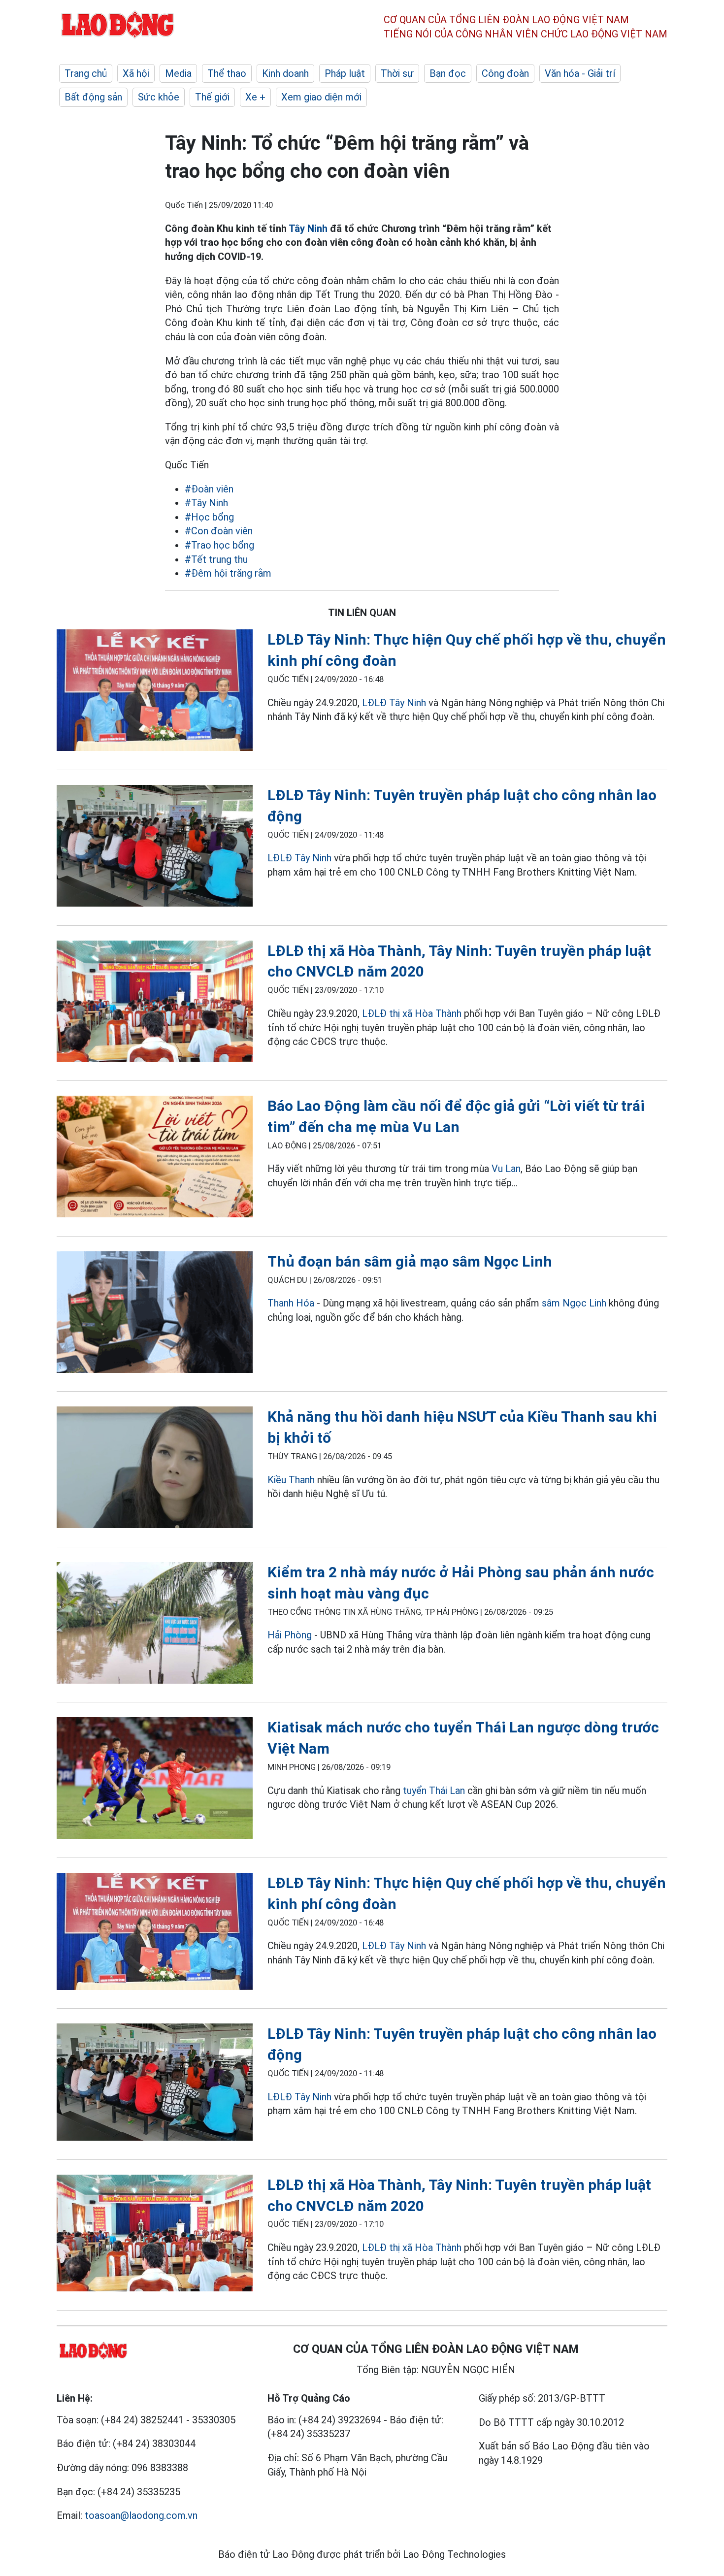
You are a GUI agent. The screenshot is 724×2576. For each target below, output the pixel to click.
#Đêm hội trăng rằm (228, 573)
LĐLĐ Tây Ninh (394, 703)
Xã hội (136, 73)
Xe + (255, 97)
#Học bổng (209, 517)
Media (178, 73)
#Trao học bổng (219, 545)
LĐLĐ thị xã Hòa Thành (412, 1013)
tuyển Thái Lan (434, 1791)
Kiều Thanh (291, 1480)
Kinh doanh (285, 73)
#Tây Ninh (206, 503)
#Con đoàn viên (219, 531)
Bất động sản (93, 97)
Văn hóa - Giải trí (580, 73)
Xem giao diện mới (321, 97)
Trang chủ (86, 73)
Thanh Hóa (291, 1303)
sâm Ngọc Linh (574, 1303)
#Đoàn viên (209, 489)
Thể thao (227, 73)
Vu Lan (506, 1169)
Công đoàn (505, 73)
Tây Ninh (308, 228)
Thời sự (397, 73)
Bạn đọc (448, 73)
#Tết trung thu (216, 559)
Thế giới (212, 97)
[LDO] (155, 692)
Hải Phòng (290, 1635)
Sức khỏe (159, 97)
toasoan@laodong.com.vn (141, 2515)
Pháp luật (345, 73)
